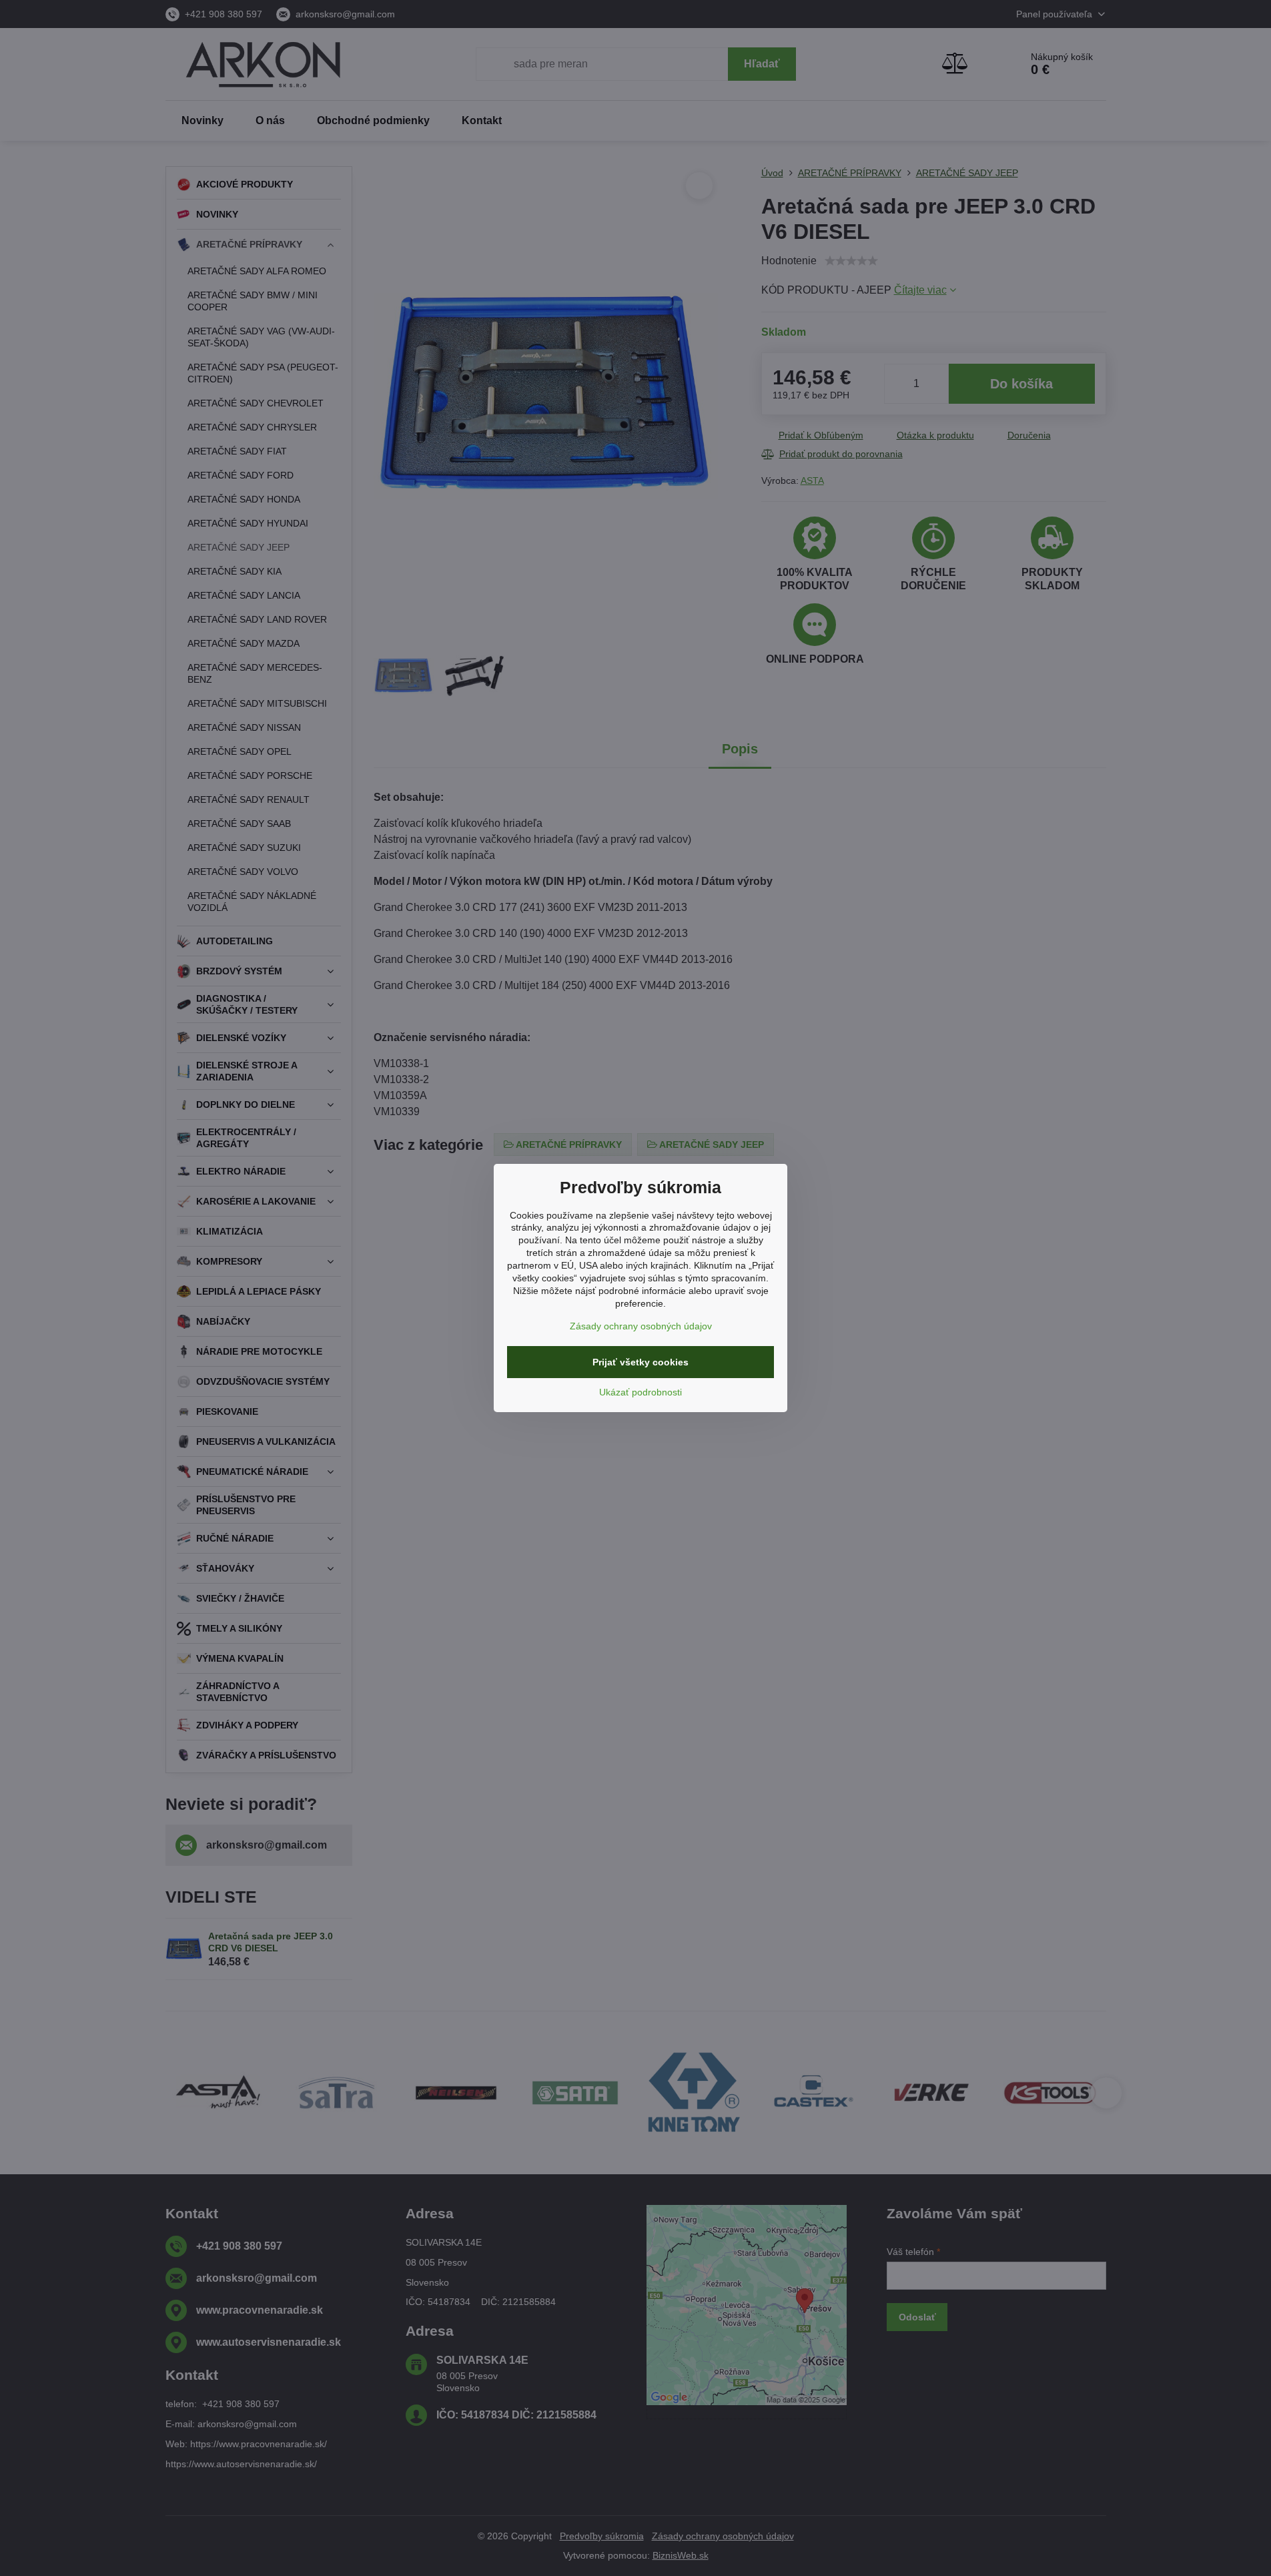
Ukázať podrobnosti (641, 1392)
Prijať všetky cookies (641, 1362)
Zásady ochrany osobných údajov (641, 1326)
